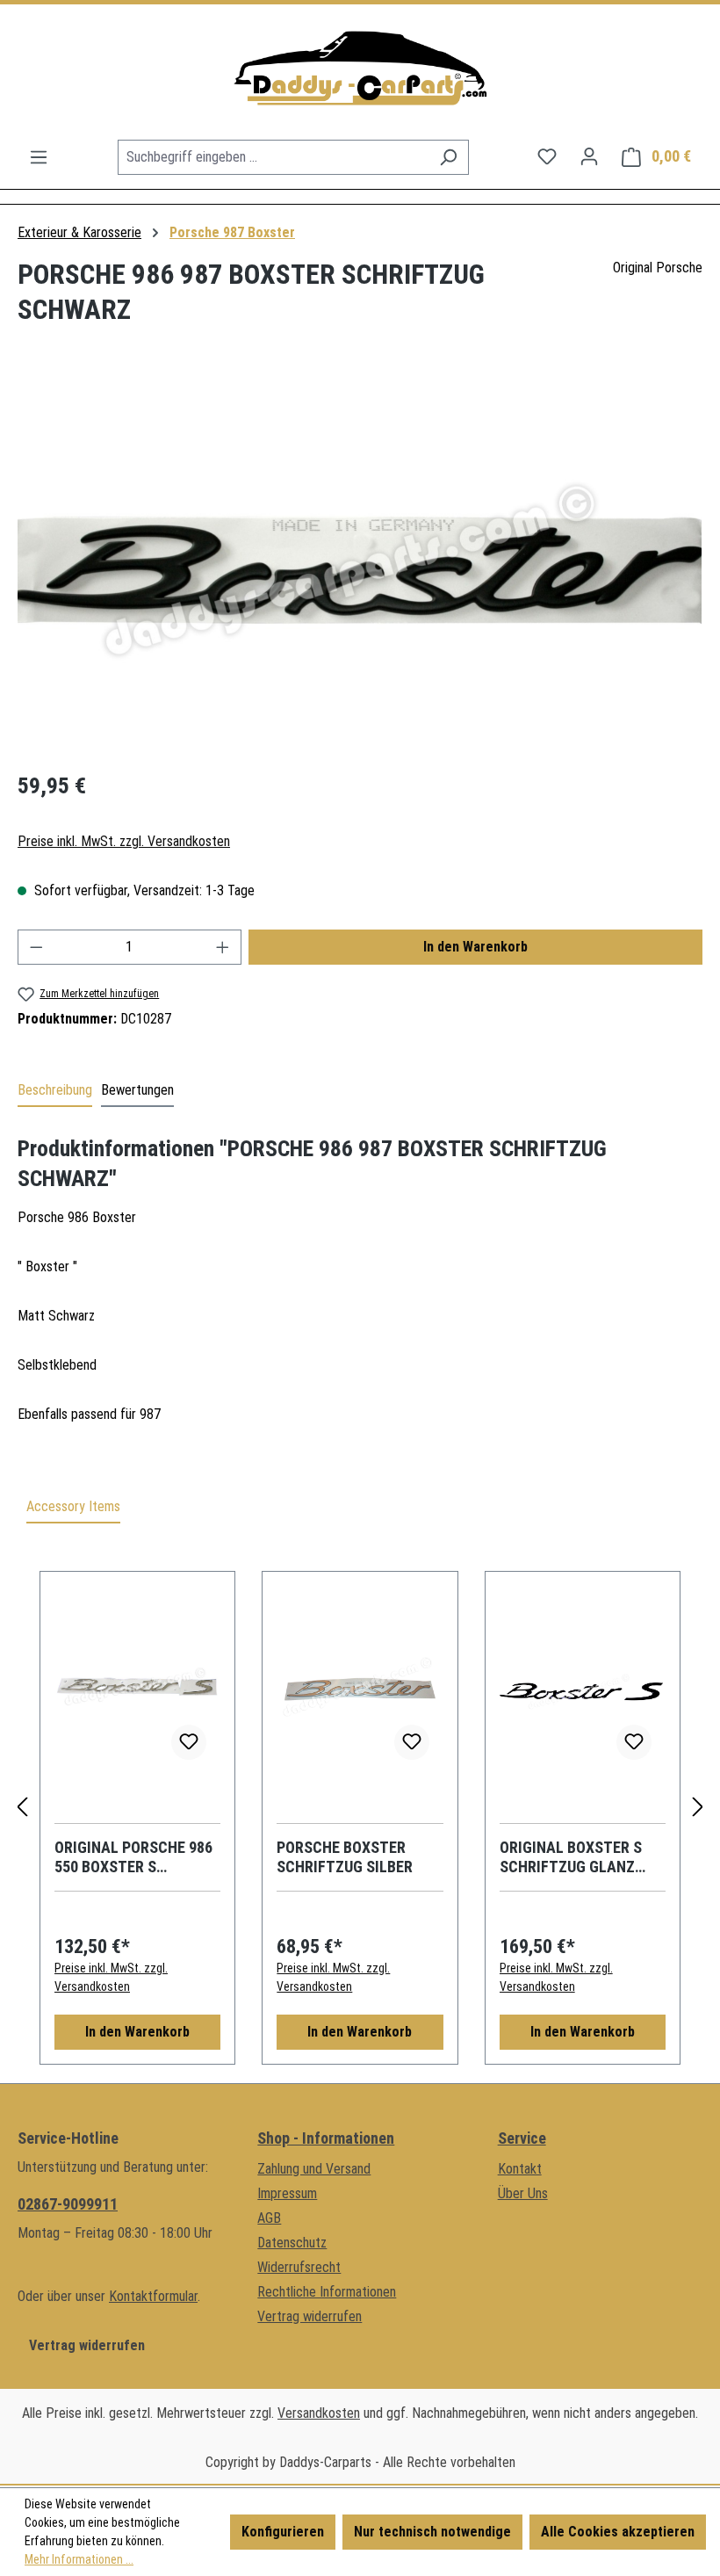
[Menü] (39, 157)
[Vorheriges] (22, 1808)
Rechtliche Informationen (327, 2292)
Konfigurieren (283, 2532)
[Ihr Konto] (589, 156)
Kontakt (520, 2169)
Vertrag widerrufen (87, 2345)
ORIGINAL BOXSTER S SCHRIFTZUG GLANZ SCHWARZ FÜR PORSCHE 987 (581, 1857)
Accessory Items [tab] (73, 1506)
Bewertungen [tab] (137, 1090)
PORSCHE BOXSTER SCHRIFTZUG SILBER (345, 1857)
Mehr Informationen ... (79, 2559)
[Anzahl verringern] (36, 947)
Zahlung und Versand (314, 2169)
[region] (360, 566)
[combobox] (273, 157)
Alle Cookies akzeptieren (618, 2532)
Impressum (287, 2193)
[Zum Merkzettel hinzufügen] (189, 1742)
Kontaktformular (153, 2296)
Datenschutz (292, 2243)
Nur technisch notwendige (432, 2532)
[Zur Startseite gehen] (360, 72)
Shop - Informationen (326, 2138)
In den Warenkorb (475, 947)
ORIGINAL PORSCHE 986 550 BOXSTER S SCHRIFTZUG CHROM (133, 1857)
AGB (269, 2218)
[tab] (55, 1091)
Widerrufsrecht (299, 2267)
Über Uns (523, 2193)
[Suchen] (448, 157)
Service (522, 2138)
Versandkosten (319, 2413)
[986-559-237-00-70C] (360, 566)
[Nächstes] (698, 1808)
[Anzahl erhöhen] (223, 947)
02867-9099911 (68, 2204)
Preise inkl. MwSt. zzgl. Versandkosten (124, 841)
